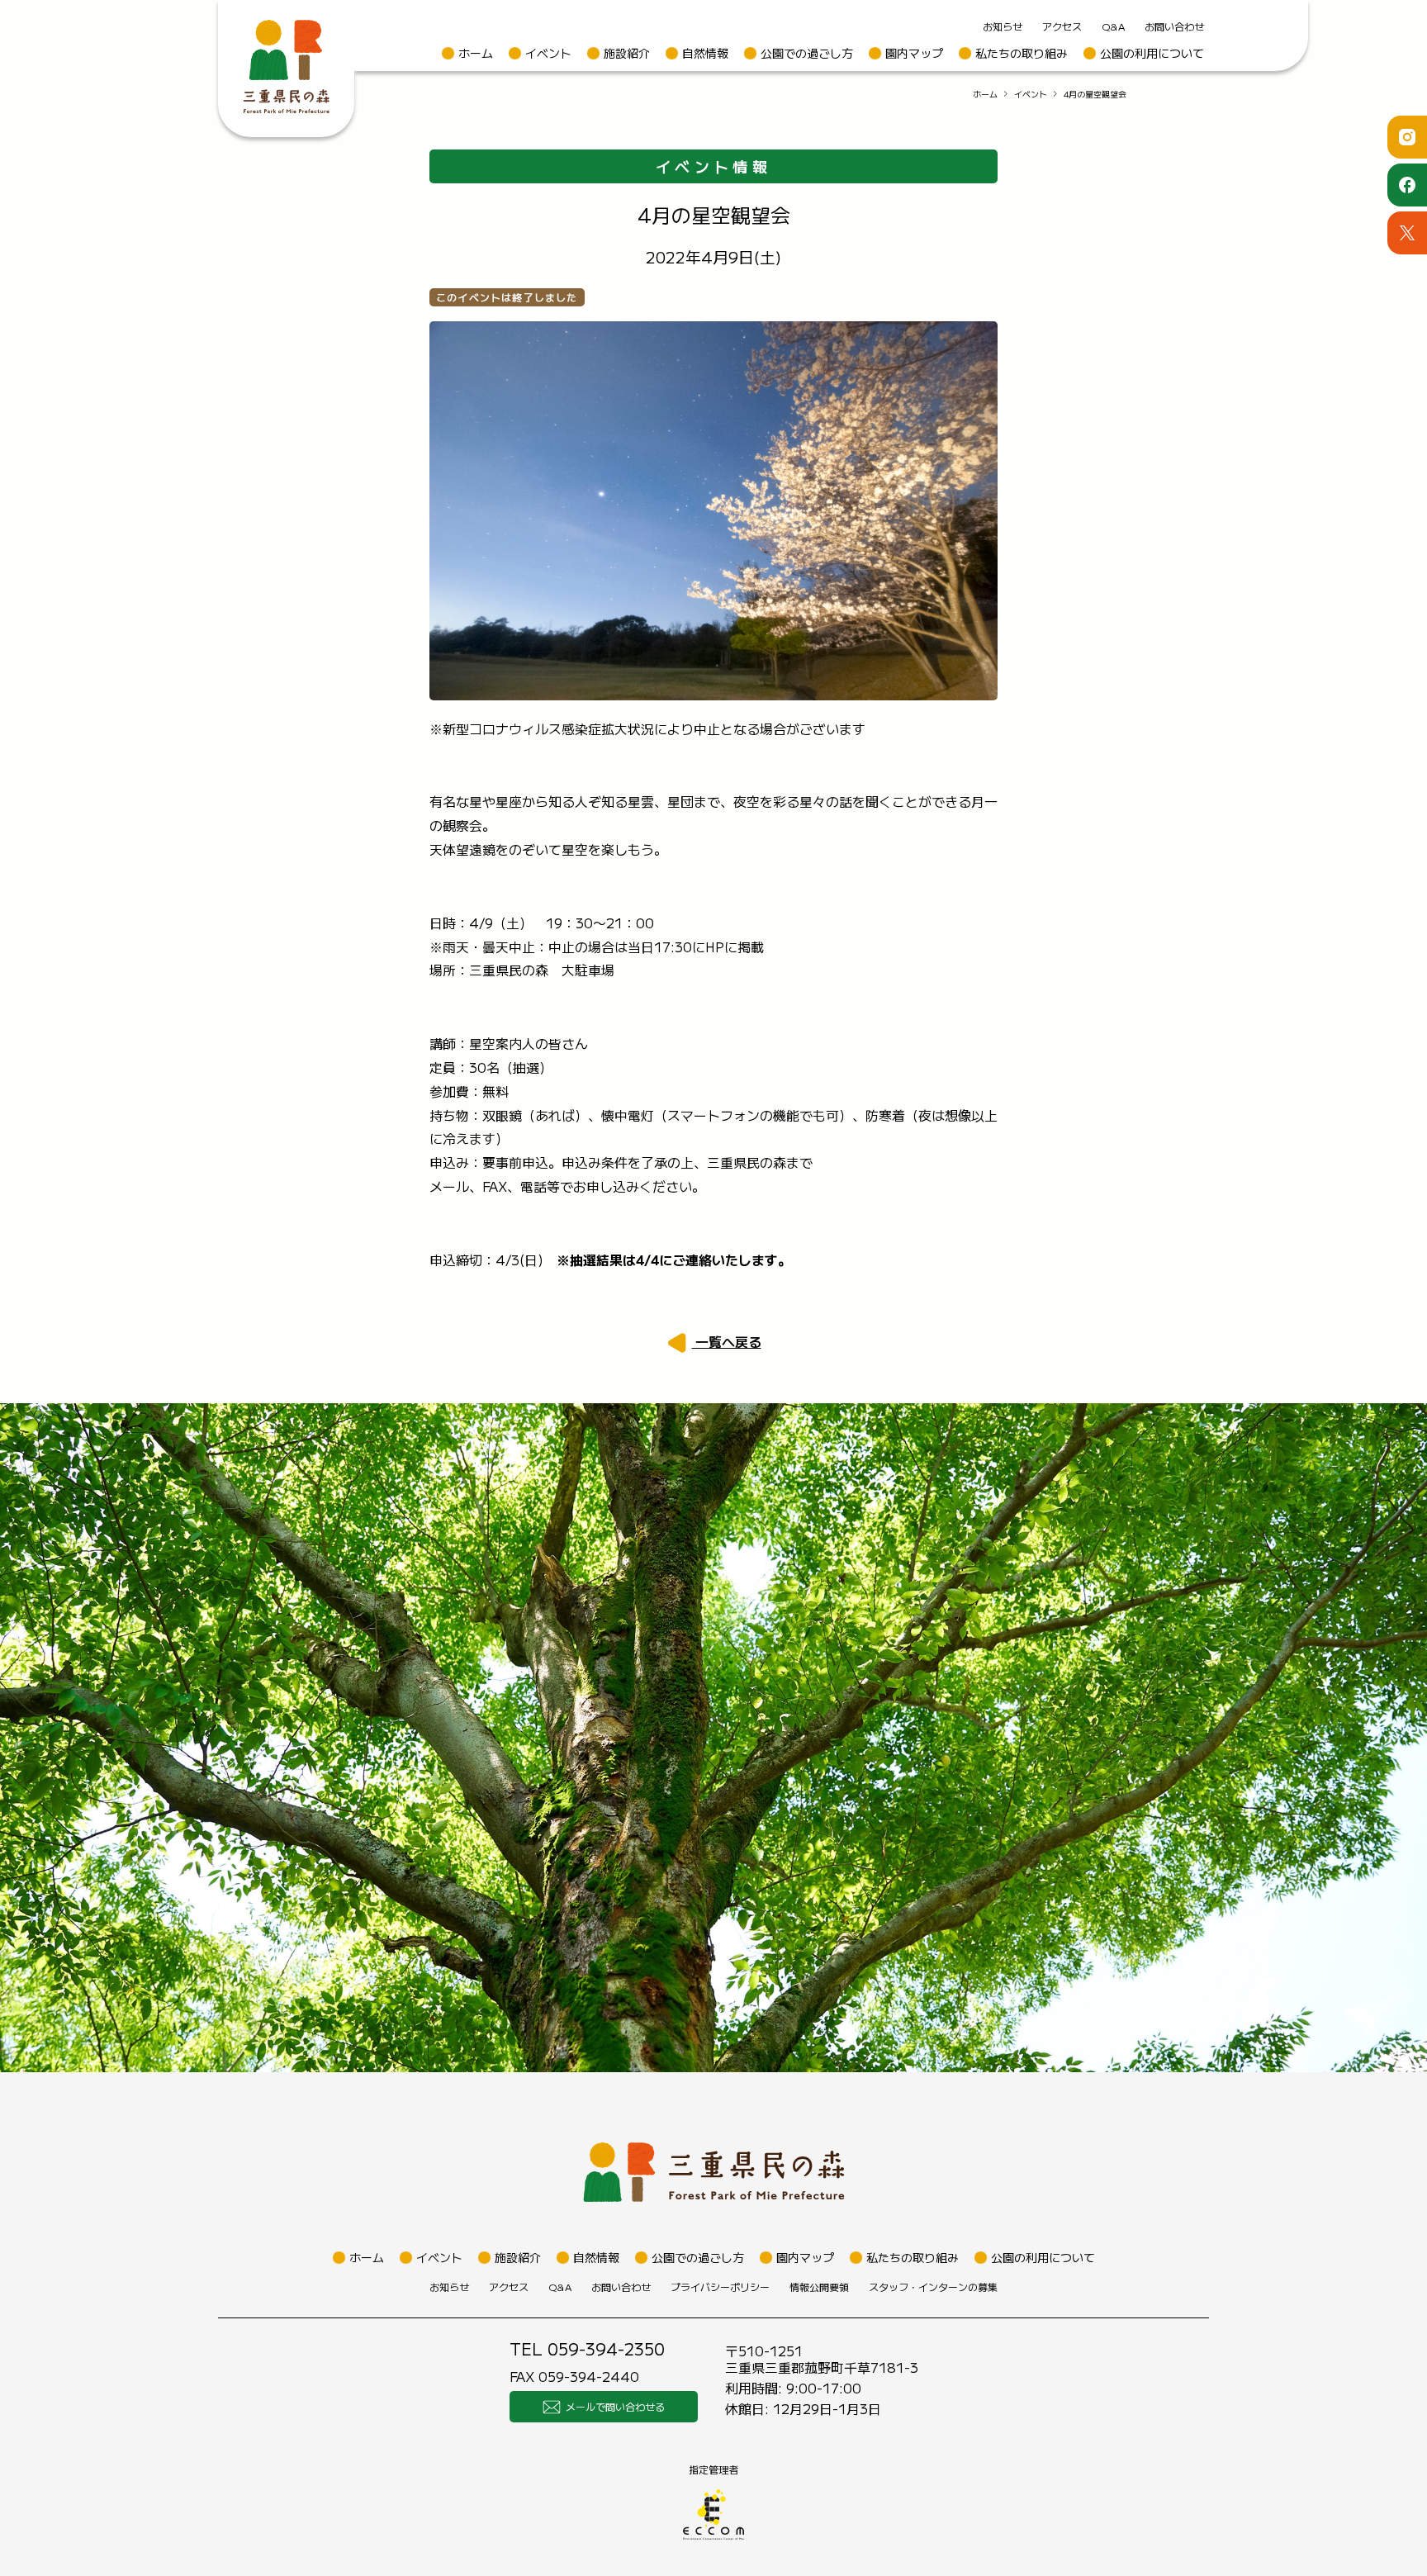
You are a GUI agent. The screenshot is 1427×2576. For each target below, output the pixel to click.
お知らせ (1003, 26)
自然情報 (705, 53)
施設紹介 (627, 53)
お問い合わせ (1174, 26)
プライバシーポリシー (720, 2287)
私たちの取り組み (1022, 53)
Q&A (1113, 26)
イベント (548, 53)
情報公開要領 (819, 2287)
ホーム (476, 53)
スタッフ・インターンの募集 (933, 2287)
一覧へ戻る (727, 1341)
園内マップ (914, 53)
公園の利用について (1152, 53)
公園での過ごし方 (807, 53)
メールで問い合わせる (615, 2406)
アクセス (1062, 26)
